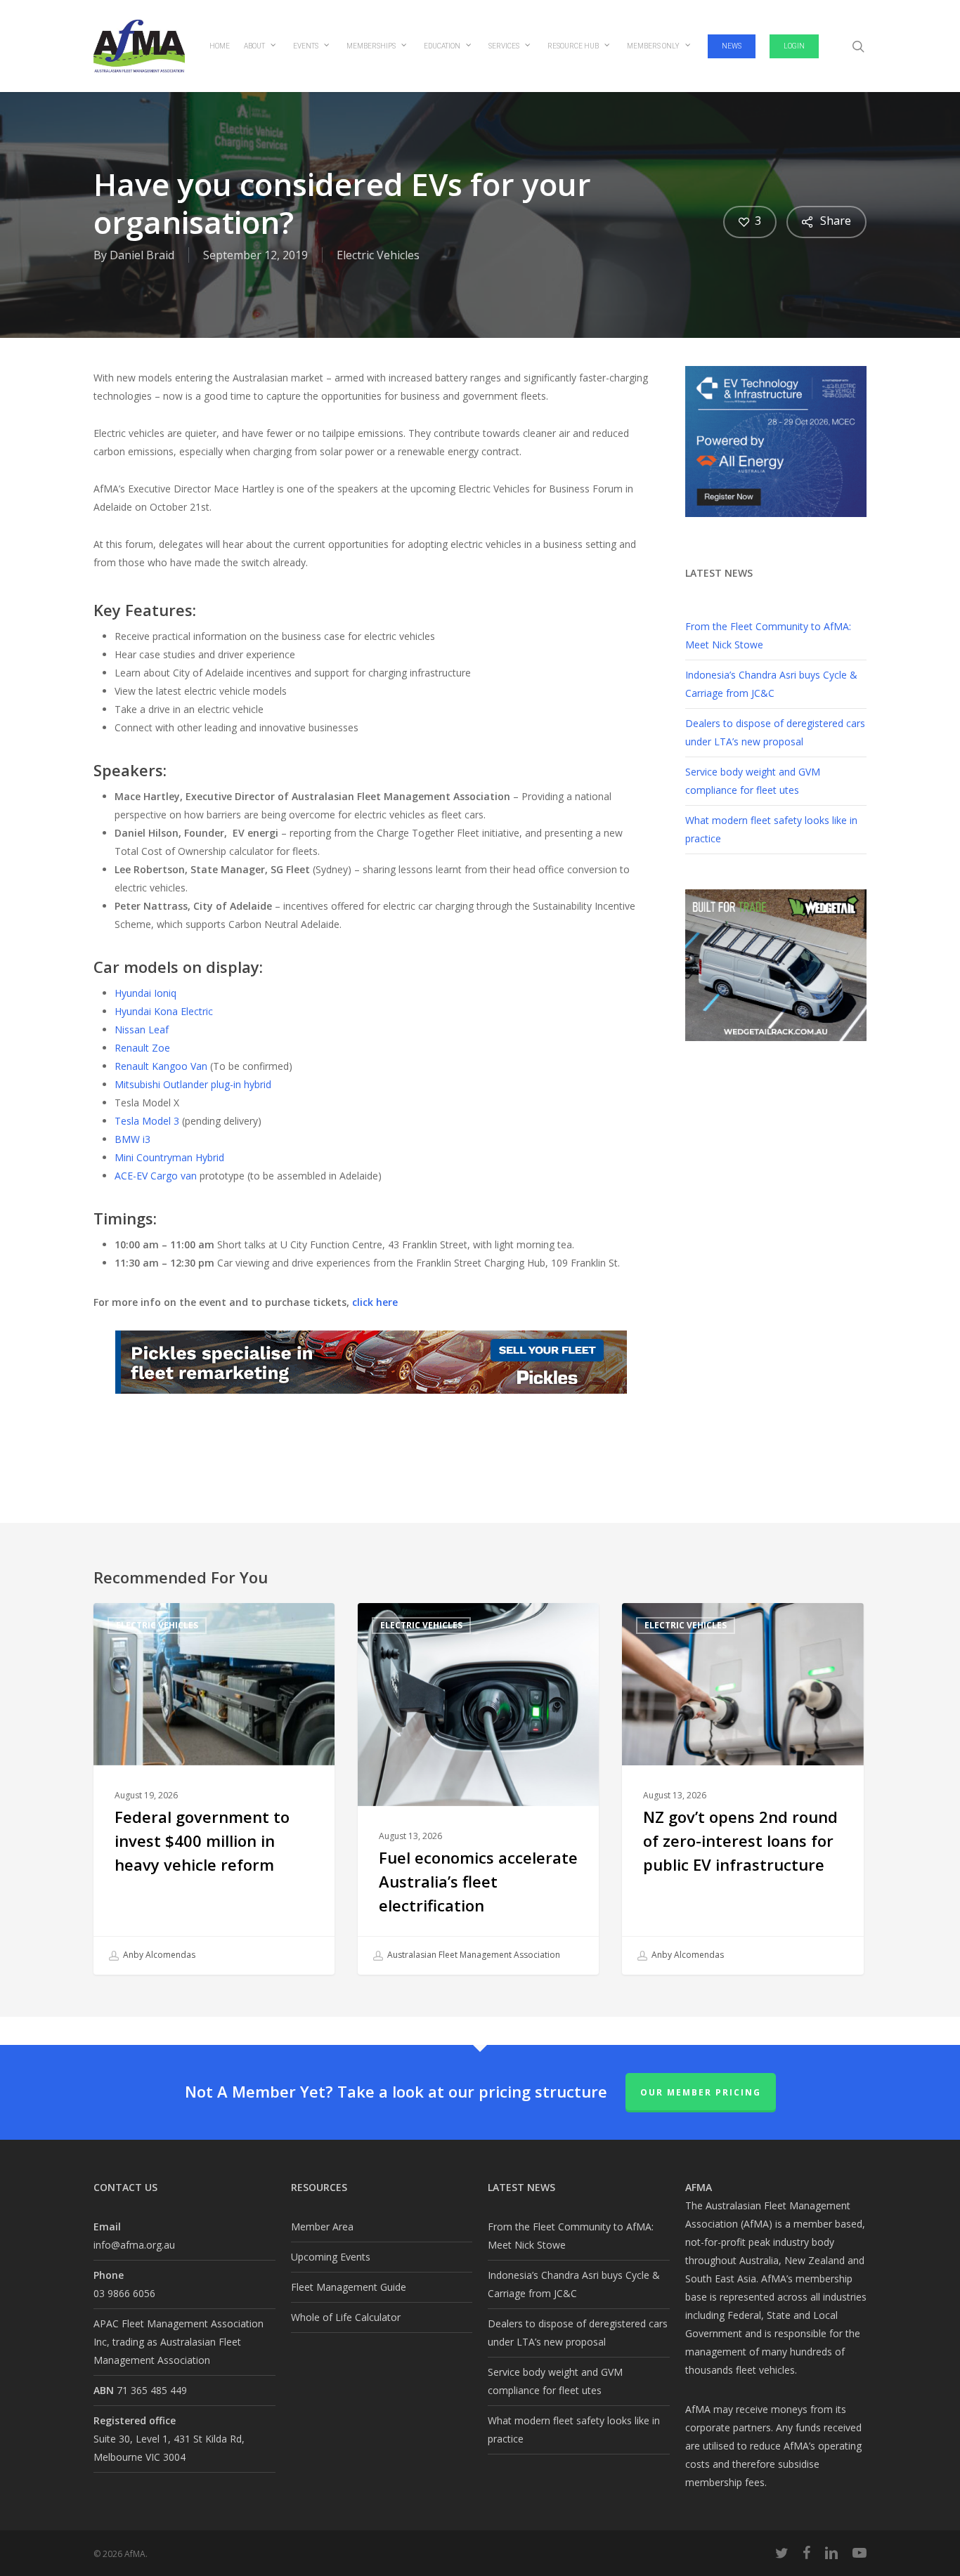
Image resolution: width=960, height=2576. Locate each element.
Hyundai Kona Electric (164, 1011)
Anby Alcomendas (158, 1955)
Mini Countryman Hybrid (169, 1157)
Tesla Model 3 (147, 1121)
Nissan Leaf (142, 1029)
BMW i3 (132, 1139)
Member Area (322, 2227)
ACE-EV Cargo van (156, 1176)
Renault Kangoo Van (161, 1066)
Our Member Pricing (701, 2092)
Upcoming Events (331, 2257)
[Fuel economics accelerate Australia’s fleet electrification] (478, 1789)
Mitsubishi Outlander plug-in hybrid (193, 1084)
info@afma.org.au (134, 2245)
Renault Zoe (142, 1048)
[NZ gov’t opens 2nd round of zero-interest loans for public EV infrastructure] (742, 1789)
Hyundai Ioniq (145, 993)
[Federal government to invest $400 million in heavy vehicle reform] (214, 1789)
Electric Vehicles (378, 255)
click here (375, 1302)
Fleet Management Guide (349, 2287)
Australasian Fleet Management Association (473, 1955)
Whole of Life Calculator (346, 2317)
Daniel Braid (142, 255)
